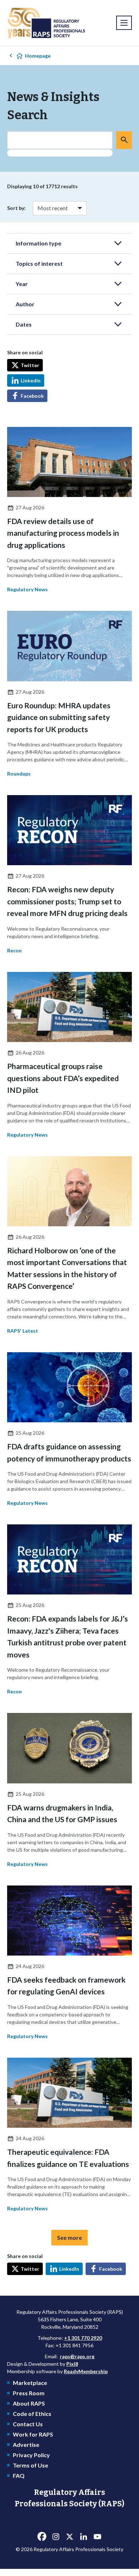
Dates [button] (24, 324)
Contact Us (28, 2424)
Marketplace (30, 2383)
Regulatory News (27, 589)
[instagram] (56, 2537)
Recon (14, 950)
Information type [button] (38, 243)
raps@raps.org (77, 2356)
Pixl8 (72, 2364)
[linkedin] (83, 2537)
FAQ (19, 2476)
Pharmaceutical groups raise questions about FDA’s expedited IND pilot (63, 1078)
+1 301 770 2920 (83, 2338)
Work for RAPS (33, 2434)
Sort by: (16, 208)
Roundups (19, 774)
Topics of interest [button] (39, 263)
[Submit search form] (124, 140)
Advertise (26, 2445)
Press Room (29, 2393)
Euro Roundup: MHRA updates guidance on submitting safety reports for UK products (59, 717)
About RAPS (29, 2403)
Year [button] (22, 284)
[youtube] (97, 2537)
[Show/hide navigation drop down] (124, 23)
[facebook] (42, 2537)
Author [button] (25, 304)
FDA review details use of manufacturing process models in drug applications (63, 533)
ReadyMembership (86, 2371)
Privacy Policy (31, 2455)
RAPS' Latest (23, 1331)
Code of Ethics (32, 2414)
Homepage (38, 56)
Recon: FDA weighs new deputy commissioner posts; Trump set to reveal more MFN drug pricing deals (67, 901)
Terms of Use (30, 2465)
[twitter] (69, 2537)
